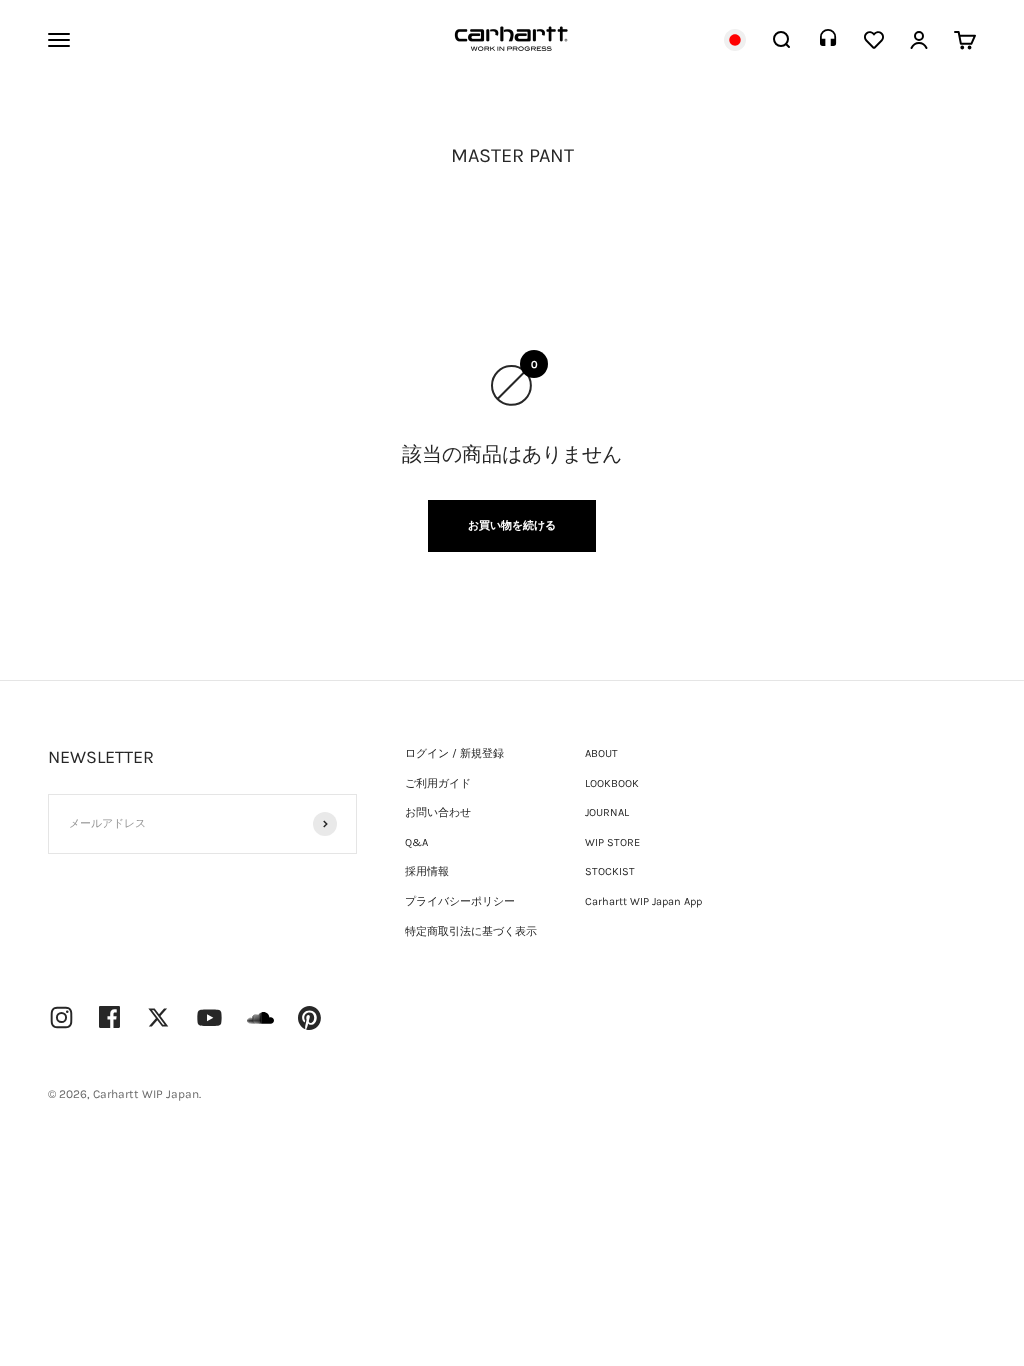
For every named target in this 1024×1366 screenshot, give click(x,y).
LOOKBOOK (612, 783)
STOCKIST (610, 871)
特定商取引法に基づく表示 (471, 931)
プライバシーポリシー (460, 901)
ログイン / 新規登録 (454, 753)
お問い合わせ (438, 812)
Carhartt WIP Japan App (643, 901)
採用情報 (427, 871)
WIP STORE (612, 842)
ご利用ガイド (438, 783)
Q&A (416, 842)
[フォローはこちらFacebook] (110, 1017)
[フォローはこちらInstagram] (61, 1017)
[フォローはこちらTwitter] (158, 1017)
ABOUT (601, 753)
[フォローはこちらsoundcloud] (260, 1027)
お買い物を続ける (512, 525)
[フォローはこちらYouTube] (209, 1017)
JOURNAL (607, 812)
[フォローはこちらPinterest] (310, 1018)
